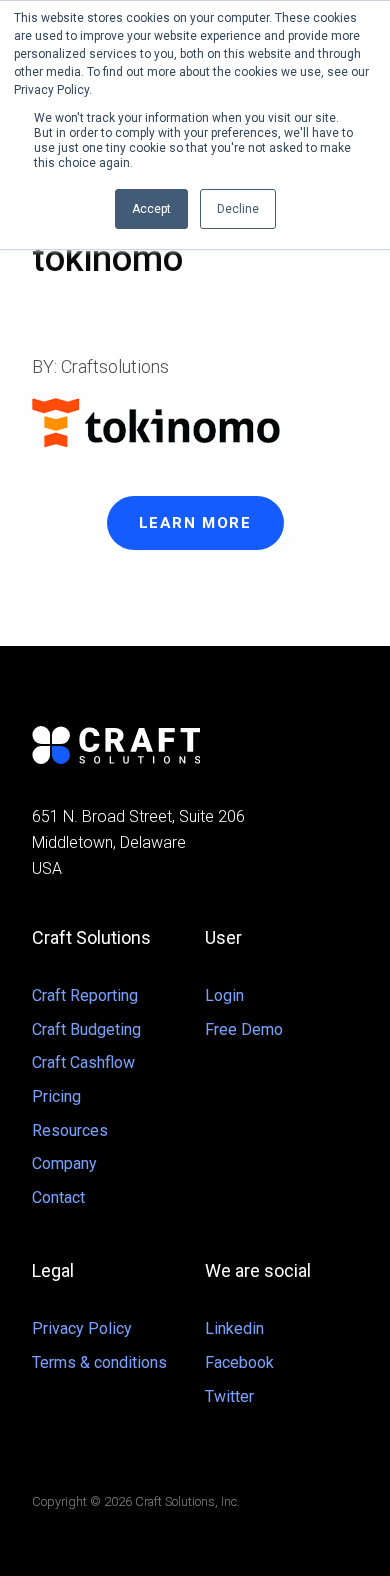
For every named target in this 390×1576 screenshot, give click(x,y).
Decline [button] (238, 209)
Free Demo (244, 1029)
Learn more (195, 523)
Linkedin (234, 1328)
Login (224, 995)
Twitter (229, 1396)
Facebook (239, 1362)
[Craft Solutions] (195, 745)
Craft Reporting (85, 995)
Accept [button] (151, 209)
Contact (58, 1197)
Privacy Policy (82, 1328)
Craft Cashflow (83, 1062)
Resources (70, 1130)
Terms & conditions (99, 1362)
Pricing (56, 1096)
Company (64, 1163)
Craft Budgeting (86, 1029)
